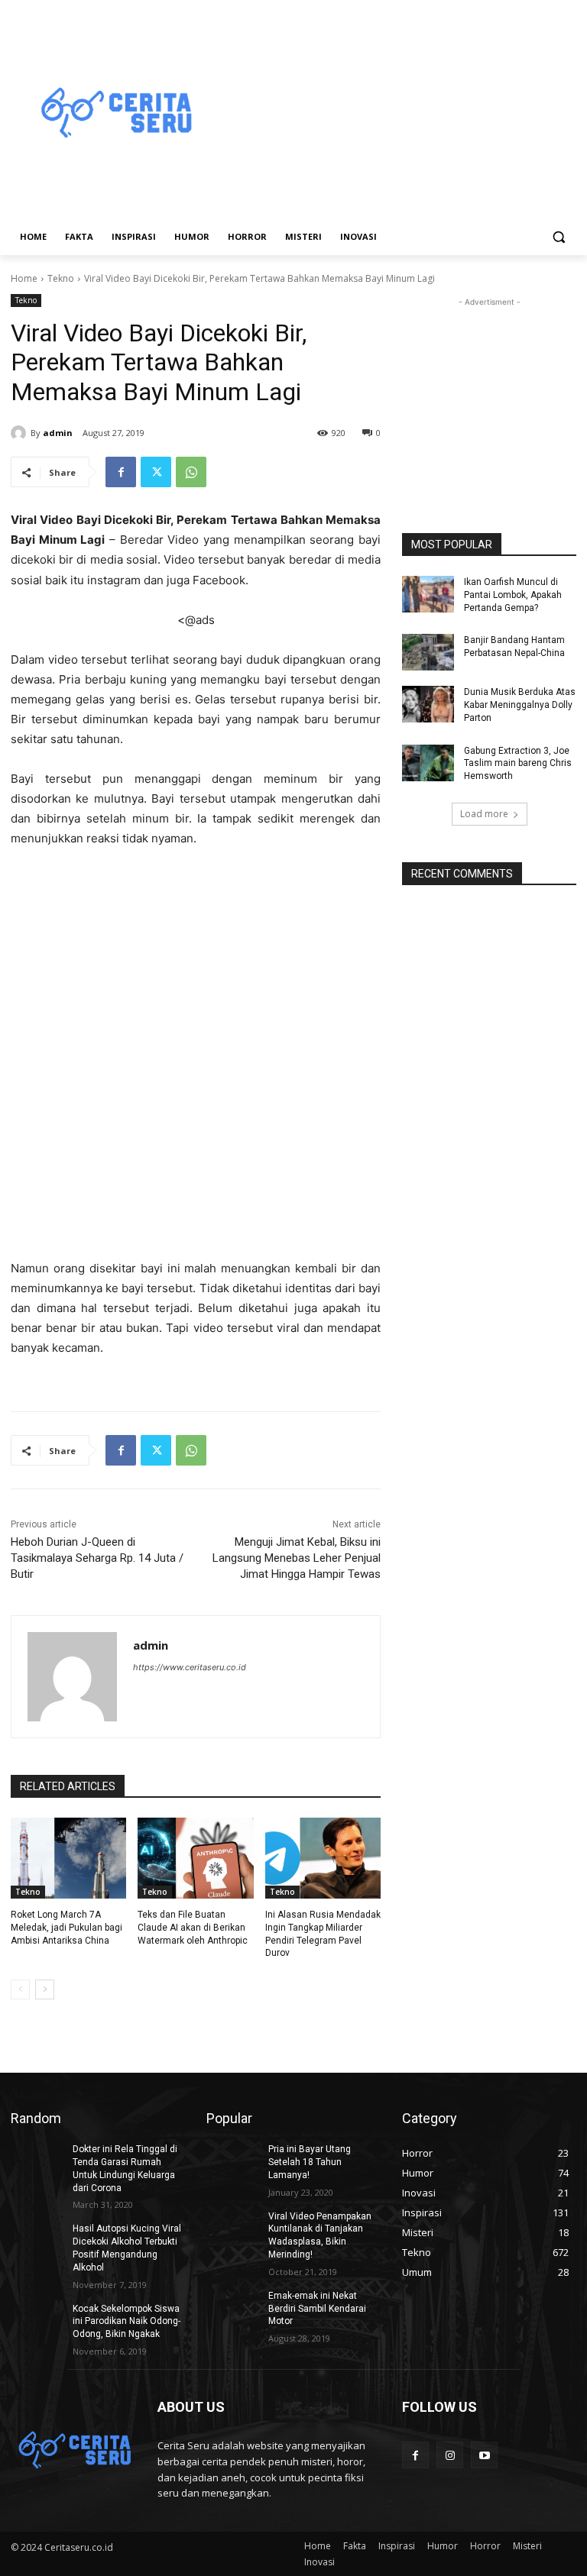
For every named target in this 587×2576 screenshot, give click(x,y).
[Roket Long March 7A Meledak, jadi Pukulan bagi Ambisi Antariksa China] (68, 1858)
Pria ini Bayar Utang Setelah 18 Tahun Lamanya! (310, 2162)
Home (24, 278)
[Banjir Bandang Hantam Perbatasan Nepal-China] (428, 652)
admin (58, 433)
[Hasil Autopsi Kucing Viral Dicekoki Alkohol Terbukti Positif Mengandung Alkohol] (37, 2241)
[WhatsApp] (191, 472)
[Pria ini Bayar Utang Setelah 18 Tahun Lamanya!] (232, 2161)
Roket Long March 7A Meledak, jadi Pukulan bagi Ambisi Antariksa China (66, 1928)
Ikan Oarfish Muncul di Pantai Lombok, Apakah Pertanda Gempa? (513, 595)
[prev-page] (20, 1989)
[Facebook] (121, 472)
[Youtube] (484, 2455)
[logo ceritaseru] (115, 114)
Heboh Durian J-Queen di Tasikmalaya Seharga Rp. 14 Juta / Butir (97, 1558)
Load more (484, 814)
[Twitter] (156, 472)
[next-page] (45, 1989)
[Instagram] (450, 2455)
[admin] (21, 433)
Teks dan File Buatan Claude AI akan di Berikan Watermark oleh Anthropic (193, 1928)
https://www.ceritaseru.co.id (190, 1667)
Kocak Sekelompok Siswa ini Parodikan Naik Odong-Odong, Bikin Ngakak (126, 2322)
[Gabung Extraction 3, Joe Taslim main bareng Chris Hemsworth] (428, 763)
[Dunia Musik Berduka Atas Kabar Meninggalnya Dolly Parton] (428, 704)
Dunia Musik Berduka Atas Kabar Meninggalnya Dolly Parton (520, 705)
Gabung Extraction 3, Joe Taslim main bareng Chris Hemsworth (518, 764)
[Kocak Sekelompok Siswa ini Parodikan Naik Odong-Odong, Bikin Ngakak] (37, 2321)
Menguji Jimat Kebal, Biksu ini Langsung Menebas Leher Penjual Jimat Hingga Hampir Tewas (297, 1558)
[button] (558, 237)
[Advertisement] (397, 114)
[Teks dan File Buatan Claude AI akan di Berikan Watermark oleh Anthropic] (195, 1858)
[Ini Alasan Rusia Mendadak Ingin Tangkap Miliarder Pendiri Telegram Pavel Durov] (323, 1858)
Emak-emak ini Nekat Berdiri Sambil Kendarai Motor (317, 2309)
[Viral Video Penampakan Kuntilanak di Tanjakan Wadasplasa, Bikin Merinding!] (232, 2229)
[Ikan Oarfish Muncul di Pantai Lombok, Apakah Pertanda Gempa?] (428, 594)
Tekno (61, 278)
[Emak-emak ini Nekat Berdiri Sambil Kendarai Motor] (232, 2308)
